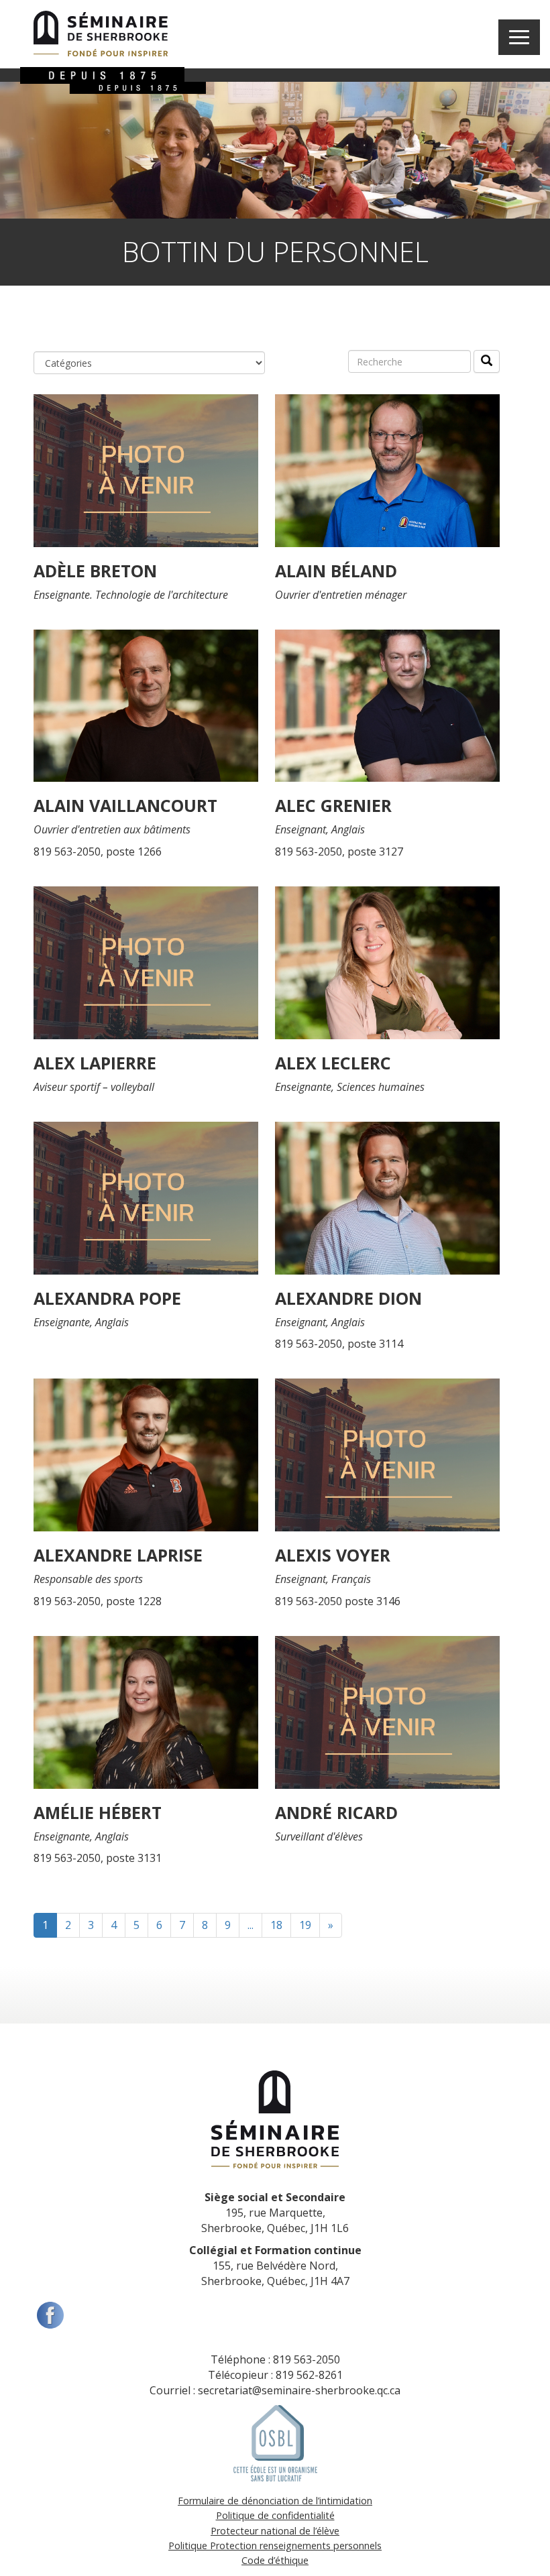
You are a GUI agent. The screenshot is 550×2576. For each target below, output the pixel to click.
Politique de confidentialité (275, 2515)
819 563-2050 (307, 2359)
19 (305, 1925)
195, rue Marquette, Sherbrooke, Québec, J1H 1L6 (275, 2213)
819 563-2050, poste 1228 (98, 1601)
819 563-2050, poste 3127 (339, 852)
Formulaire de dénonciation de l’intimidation (275, 2501)
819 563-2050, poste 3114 (339, 1344)
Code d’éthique (275, 2560)
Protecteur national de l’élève (275, 2531)
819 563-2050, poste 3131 (98, 1858)
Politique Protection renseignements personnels (275, 2545)
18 (276, 1925)
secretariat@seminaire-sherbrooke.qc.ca (299, 2390)
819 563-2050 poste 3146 (338, 1601)
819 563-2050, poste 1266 (98, 852)
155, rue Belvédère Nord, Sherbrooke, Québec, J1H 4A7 (275, 2266)
